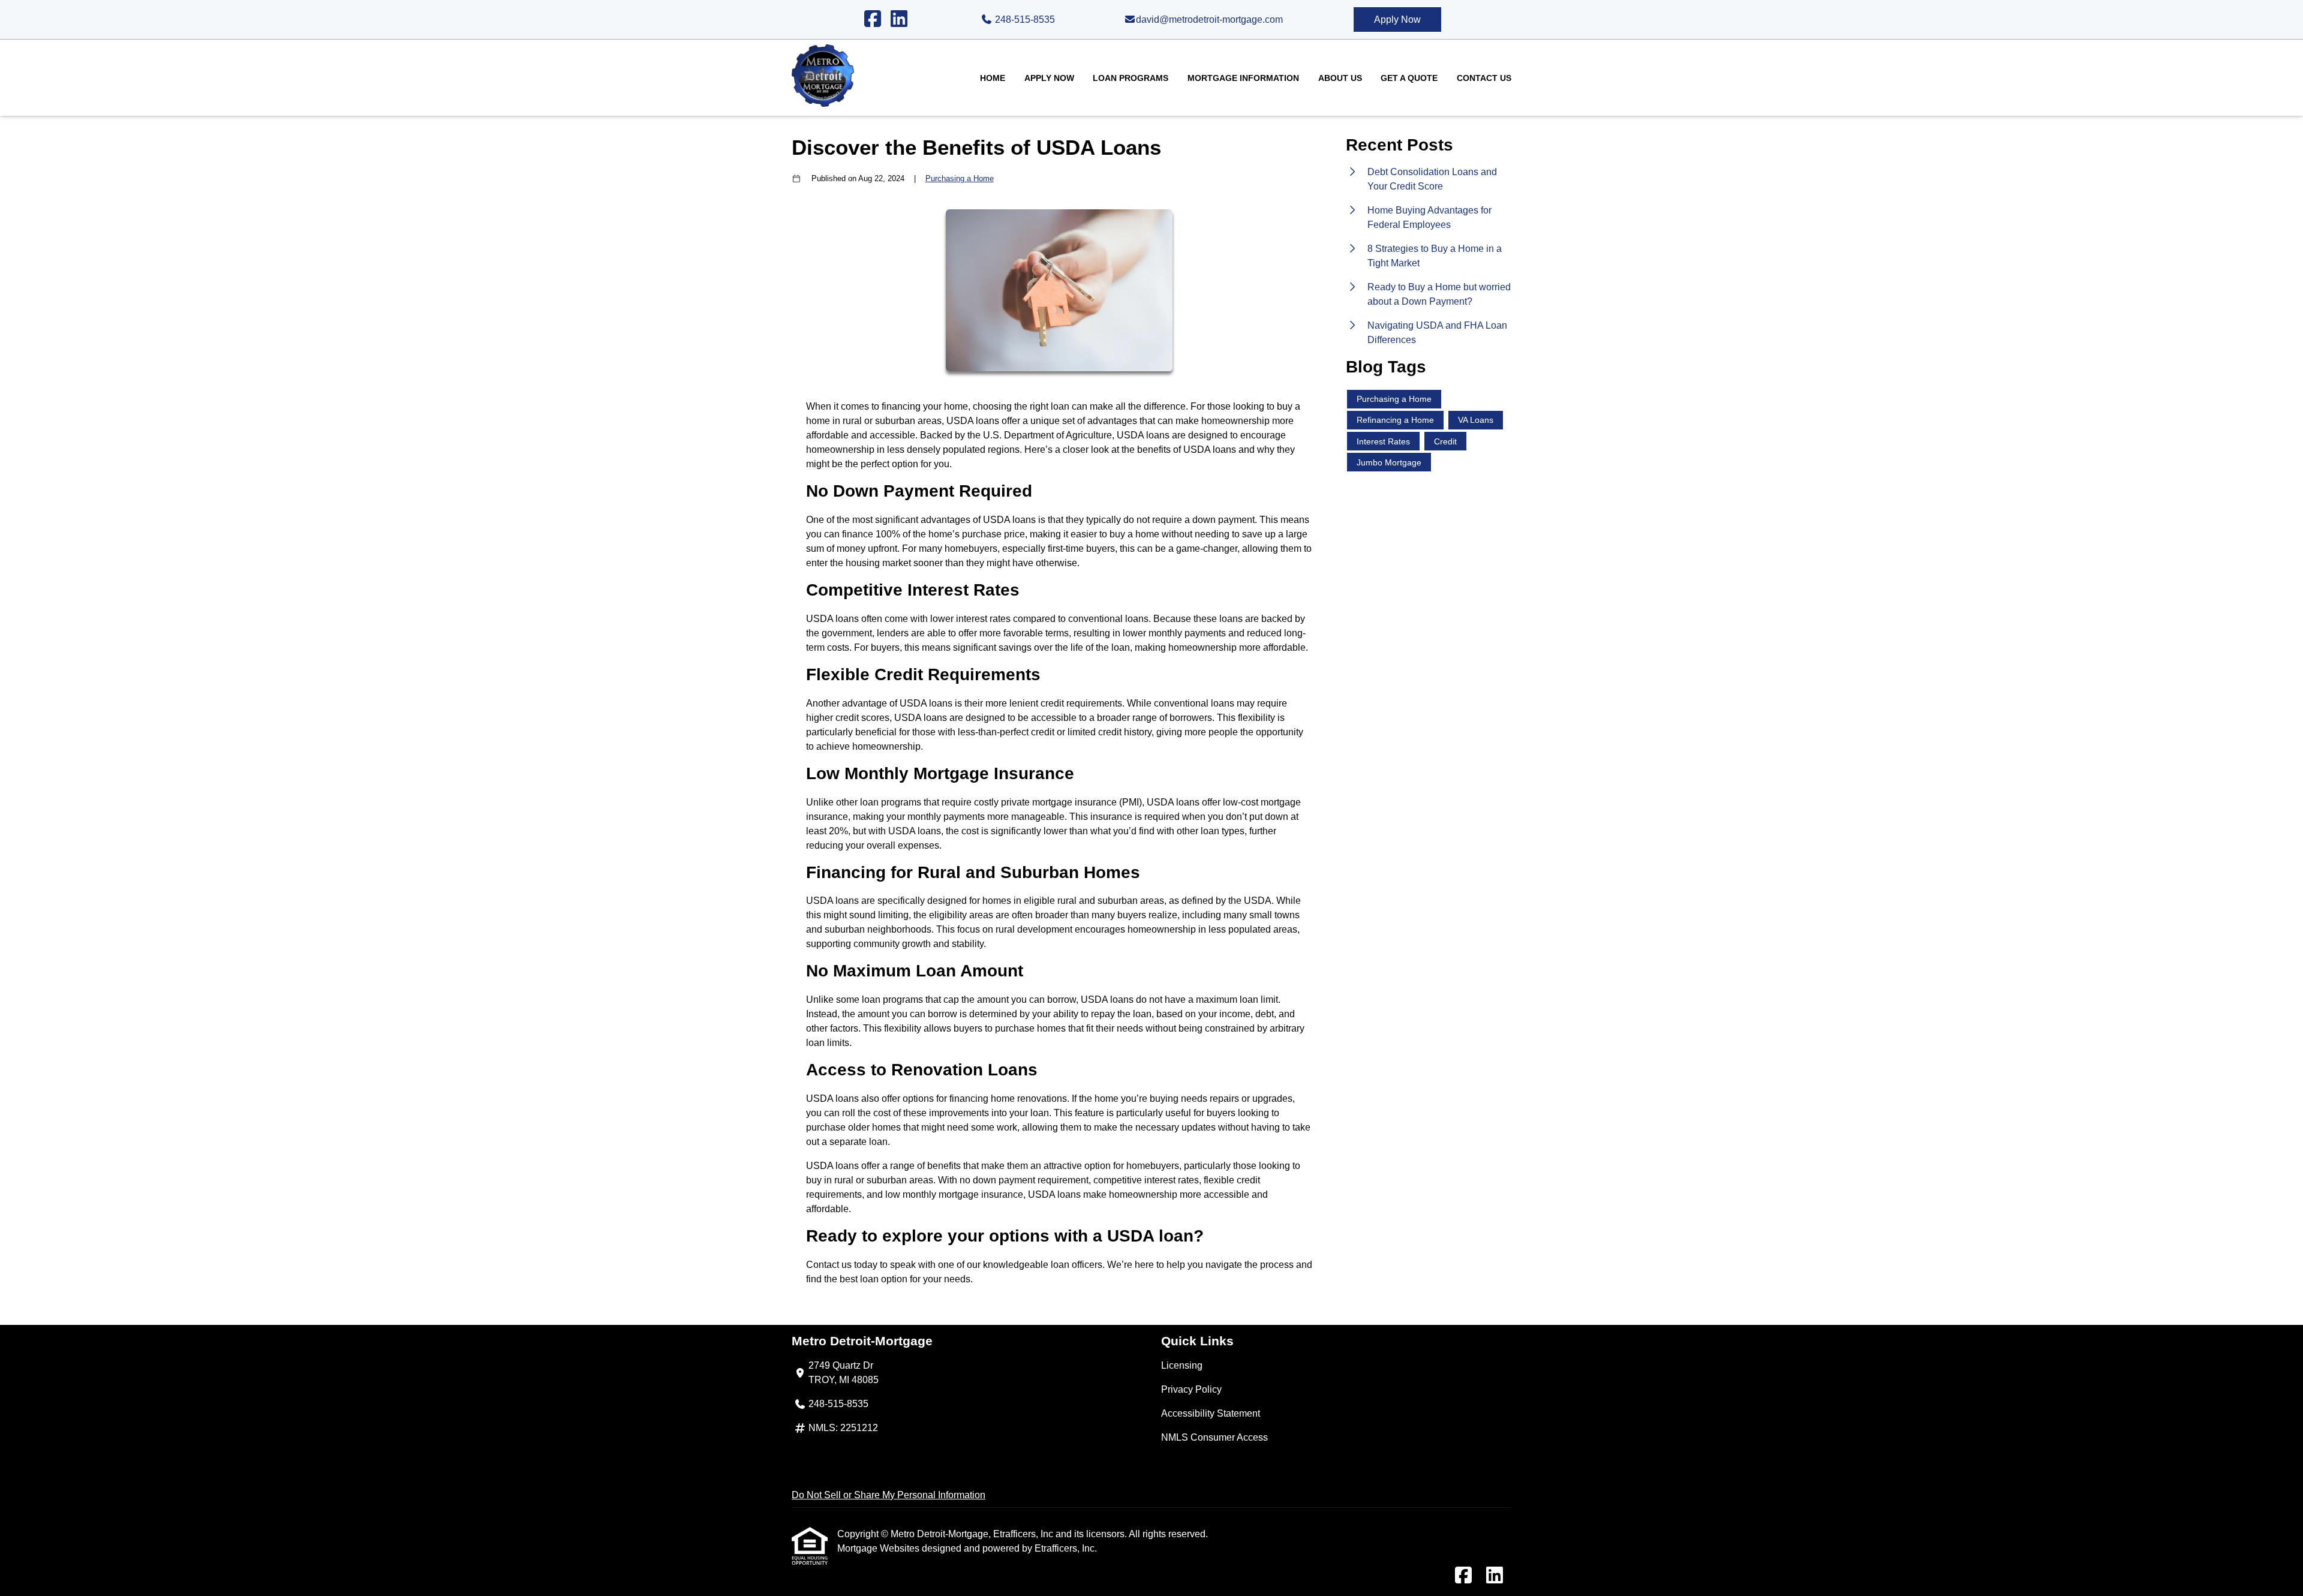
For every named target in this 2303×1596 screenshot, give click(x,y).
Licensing (1182, 1365)
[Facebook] (873, 19)
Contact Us (1484, 78)
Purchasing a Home (960, 178)
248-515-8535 (1024, 19)
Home (993, 78)
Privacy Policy (1191, 1389)
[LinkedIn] (899, 19)
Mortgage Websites (880, 1548)
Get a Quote (1409, 78)
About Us (1340, 78)
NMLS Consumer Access (1214, 1437)
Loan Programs (1131, 78)
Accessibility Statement (1211, 1413)
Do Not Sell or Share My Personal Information (889, 1495)
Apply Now (1397, 19)
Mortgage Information (1243, 78)
